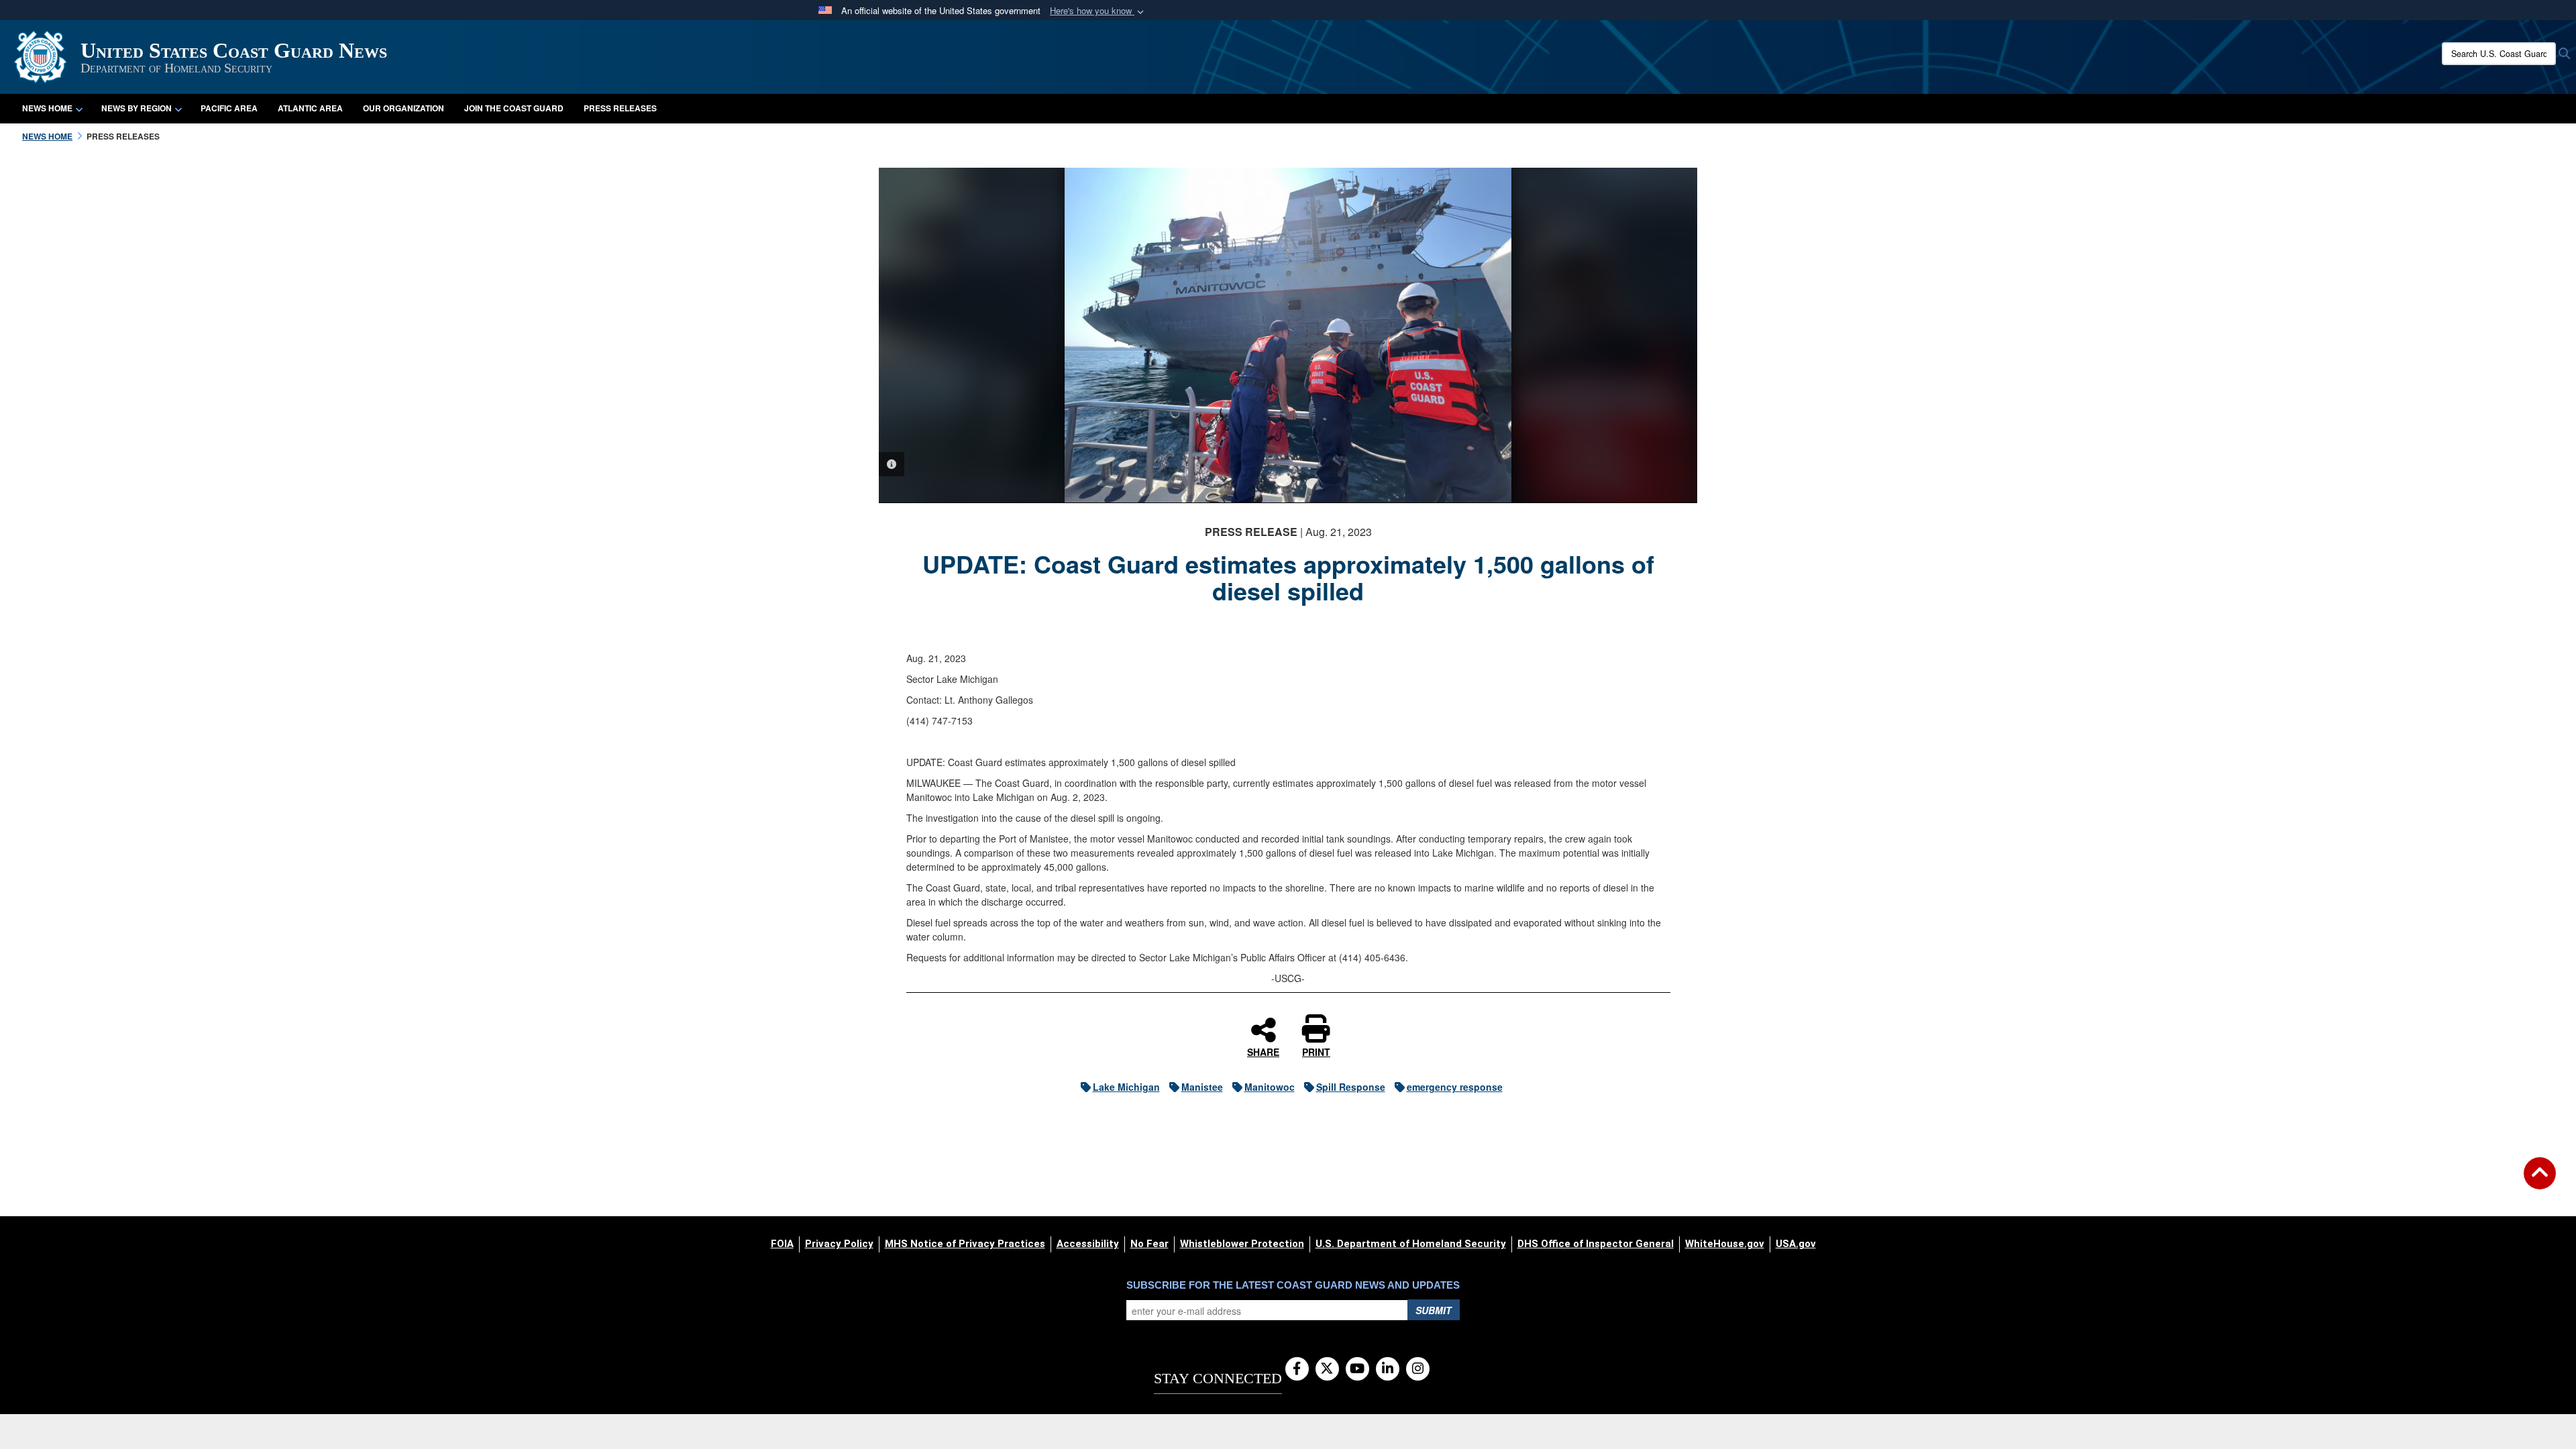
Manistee (1202, 1087)
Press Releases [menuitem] (620, 108)
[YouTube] (1357, 1369)
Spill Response (1351, 1087)
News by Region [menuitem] (137, 108)
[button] (1098, 11)
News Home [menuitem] (47, 108)
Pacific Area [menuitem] (229, 108)
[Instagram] (1418, 1369)
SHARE (1263, 1051)
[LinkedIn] (1388, 1369)
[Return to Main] (2540, 1181)
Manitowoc (1270, 1087)
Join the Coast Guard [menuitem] (514, 108)
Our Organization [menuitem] (404, 108)
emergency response (1455, 1087)
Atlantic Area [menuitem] (310, 108)
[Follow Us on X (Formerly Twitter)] (1327, 1369)
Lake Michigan (1126, 1087)
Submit (1434, 1310)
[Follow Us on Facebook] (1297, 1369)
